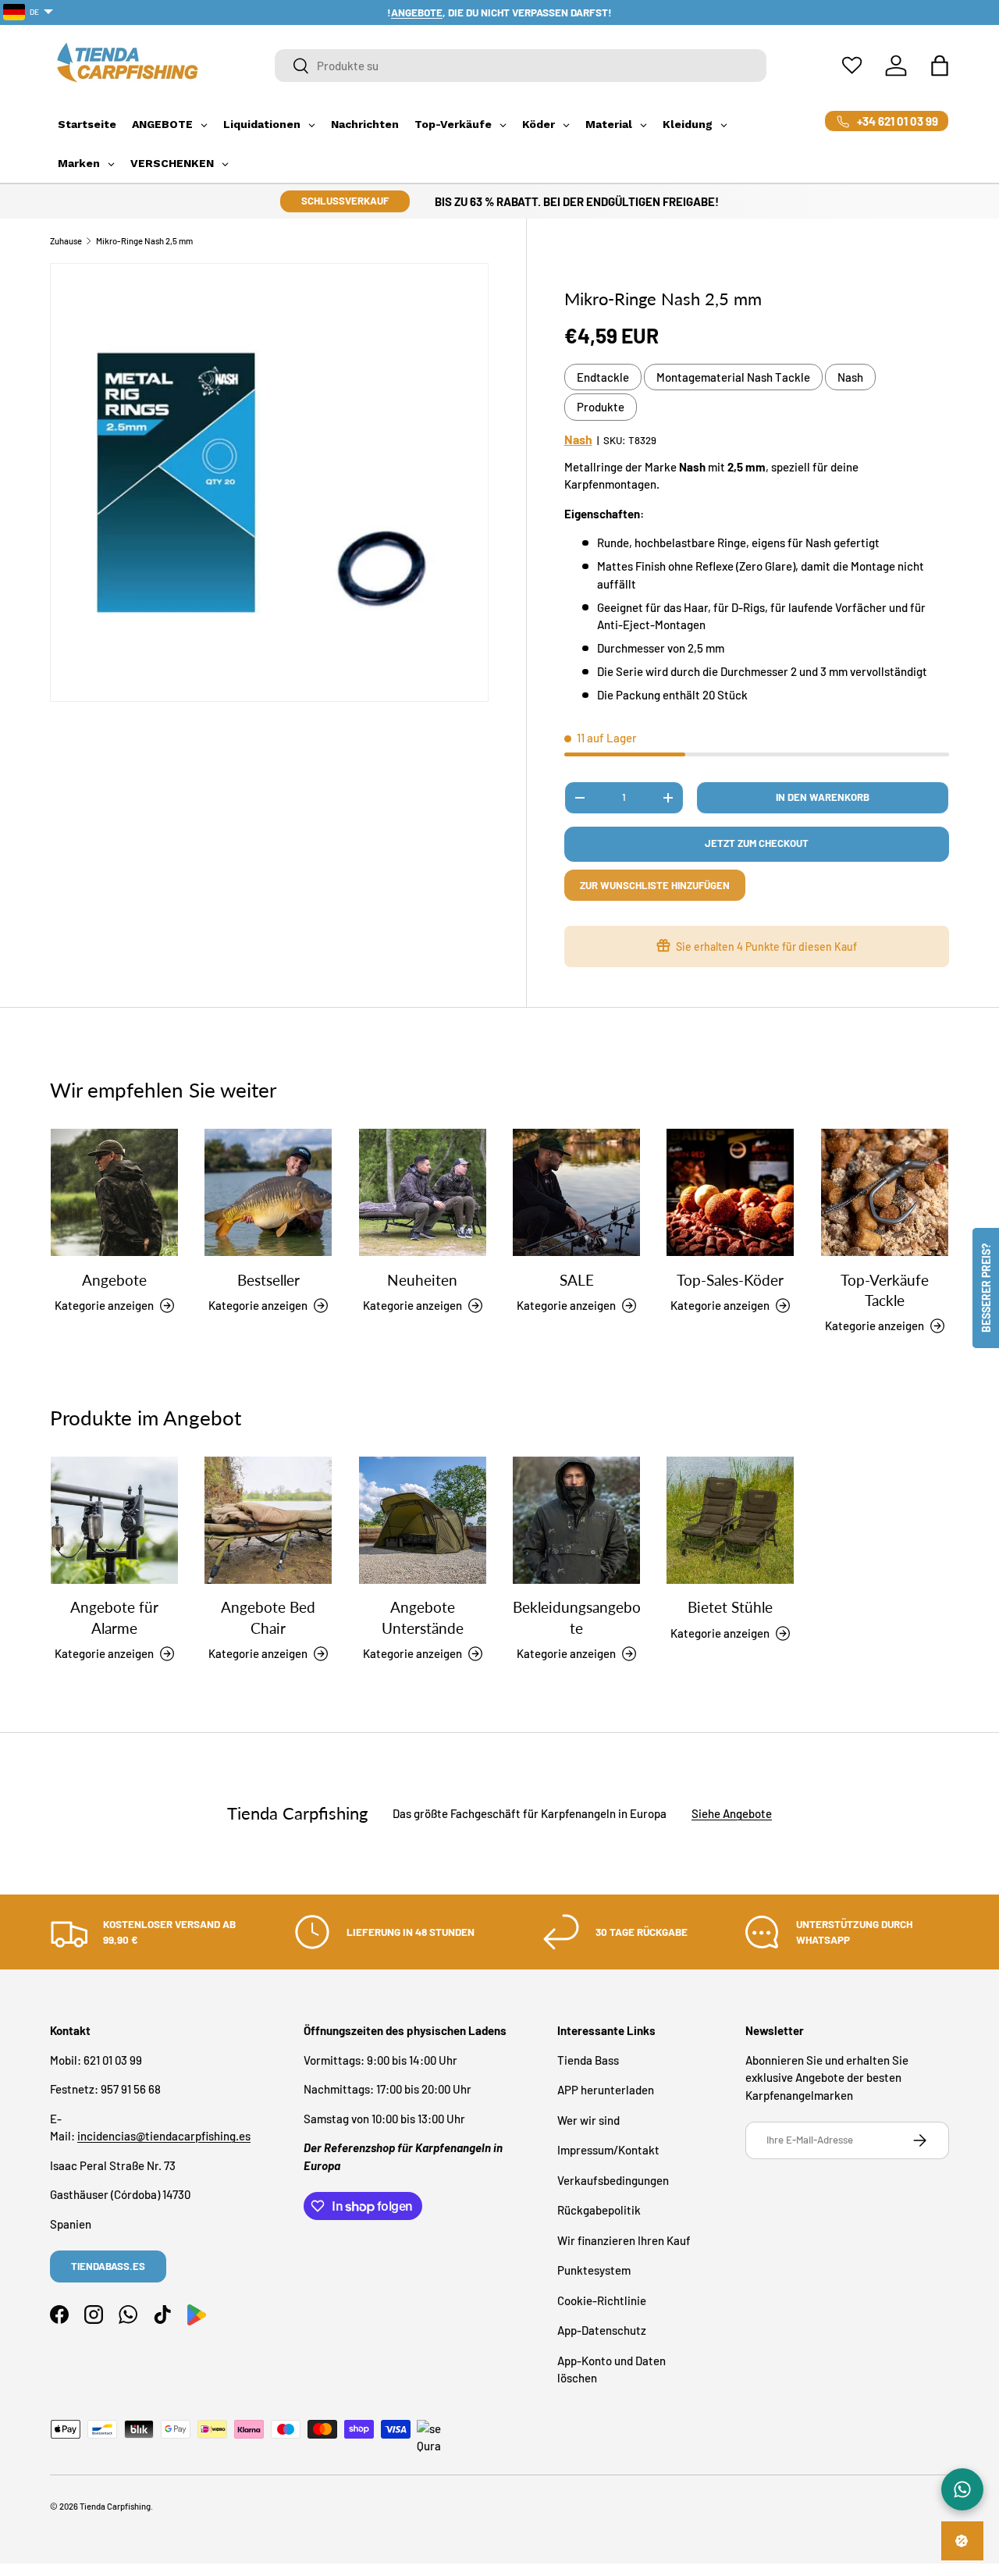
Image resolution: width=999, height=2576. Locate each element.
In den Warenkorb (823, 797)
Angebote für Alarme (114, 1618)
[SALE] (576, 1192)
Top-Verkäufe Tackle (885, 1290)
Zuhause (66, 241)
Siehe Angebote (732, 1813)
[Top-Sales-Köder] (730, 1192)
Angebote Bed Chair (268, 1618)
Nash (850, 377)
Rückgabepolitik (599, 2210)
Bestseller (268, 1280)
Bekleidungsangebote (577, 1618)
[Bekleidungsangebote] (576, 1520)
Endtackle (603, 377)
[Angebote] (114, 1192)
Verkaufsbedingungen (613, 2180)
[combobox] (521, 66)
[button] (940, 66)
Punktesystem (594, 2270)
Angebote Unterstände (423, 1618)
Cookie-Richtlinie (602, 2300)
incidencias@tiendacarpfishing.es (164, 2136)
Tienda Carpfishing (115, 2506)
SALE (577, 1280)
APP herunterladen (606, 2090)
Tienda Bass (588, 2060)
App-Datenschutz (602, 2330)
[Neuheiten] (423, 1192)
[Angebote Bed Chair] (268, 1520)
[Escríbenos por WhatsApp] (962, 2489)
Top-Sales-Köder (730, 1280)
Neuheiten (422, 1280)
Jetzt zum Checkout (757, 843)
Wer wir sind (588, 2120)
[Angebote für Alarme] (114, 1520)
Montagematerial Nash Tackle (733, 377)
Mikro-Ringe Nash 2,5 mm (144, 241)
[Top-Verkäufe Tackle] (885, 1192)
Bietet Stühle (730, 1608)
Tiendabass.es (108, 2266)
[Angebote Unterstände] (423, 1520)
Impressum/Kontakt (608, 2150)
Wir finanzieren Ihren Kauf (624, 2240)
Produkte (601, 407)
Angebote (114, 1280)
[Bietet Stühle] (730, 1520)
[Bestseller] (268, 1192)
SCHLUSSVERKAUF (345, 201)
